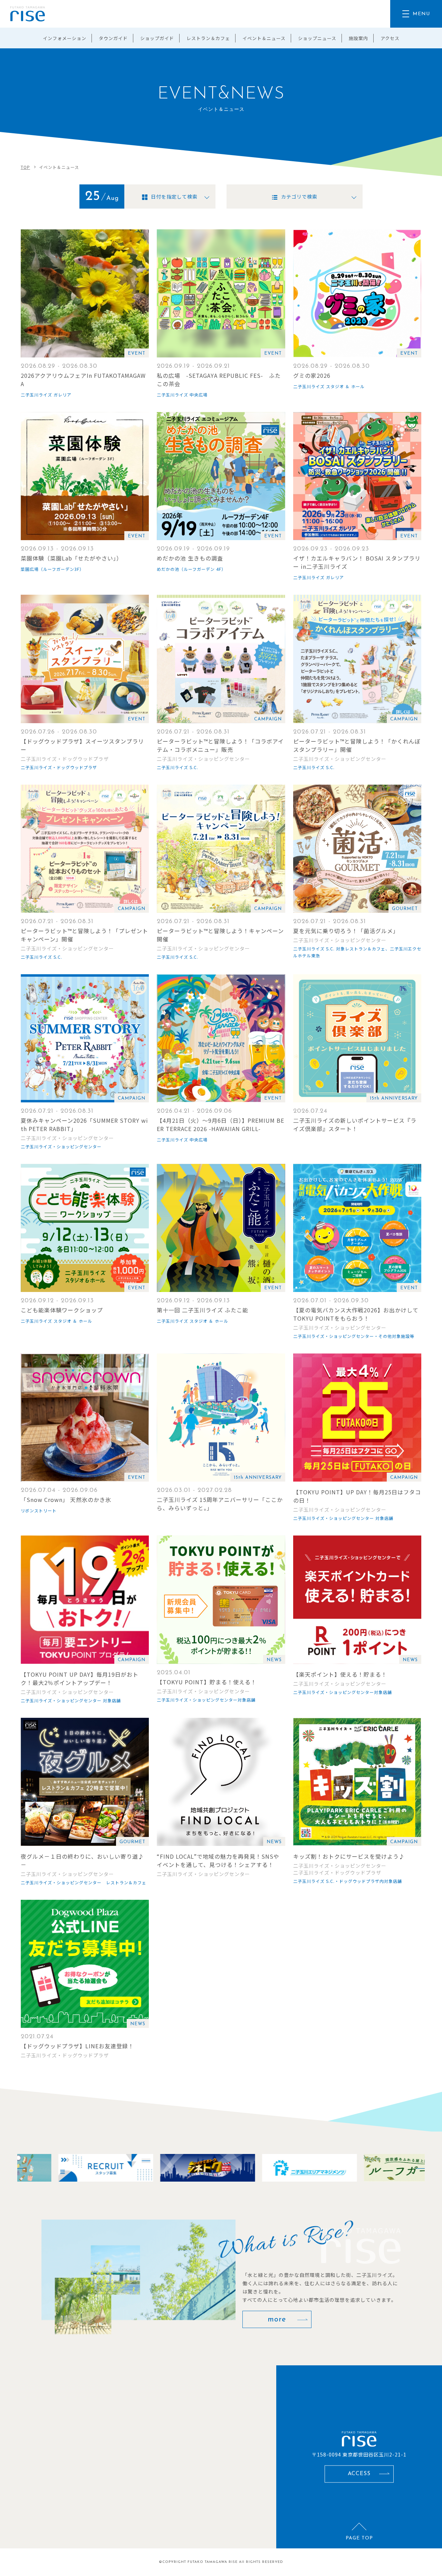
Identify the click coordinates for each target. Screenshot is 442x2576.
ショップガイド (157, 38)
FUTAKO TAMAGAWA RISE (213, 2562)
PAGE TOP (359, 2538)
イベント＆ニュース (264, 38)
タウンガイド (113, 38)
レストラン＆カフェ (208, 38)
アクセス (390, 38)
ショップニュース (317, 38)
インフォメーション (65, 38)
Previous (17, 2168)
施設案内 (358, 38)
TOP (25, 167)
